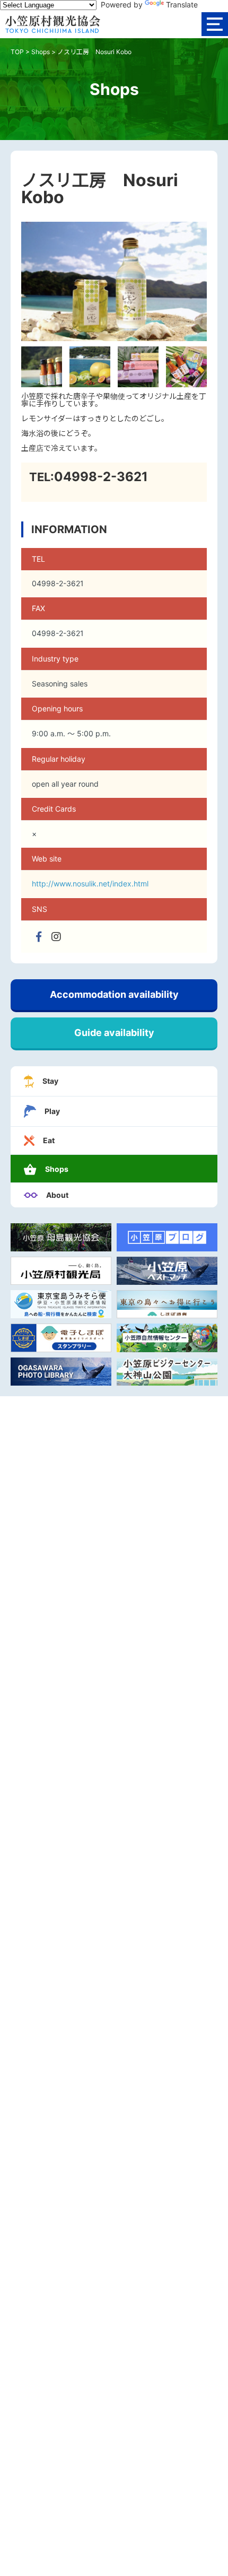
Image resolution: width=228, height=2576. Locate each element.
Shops (41, 52)
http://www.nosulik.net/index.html (90, 884)
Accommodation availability (114, 994)
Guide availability (114, 1033)
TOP (17, 52)
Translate (182, 5)
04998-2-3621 (101, 477)
